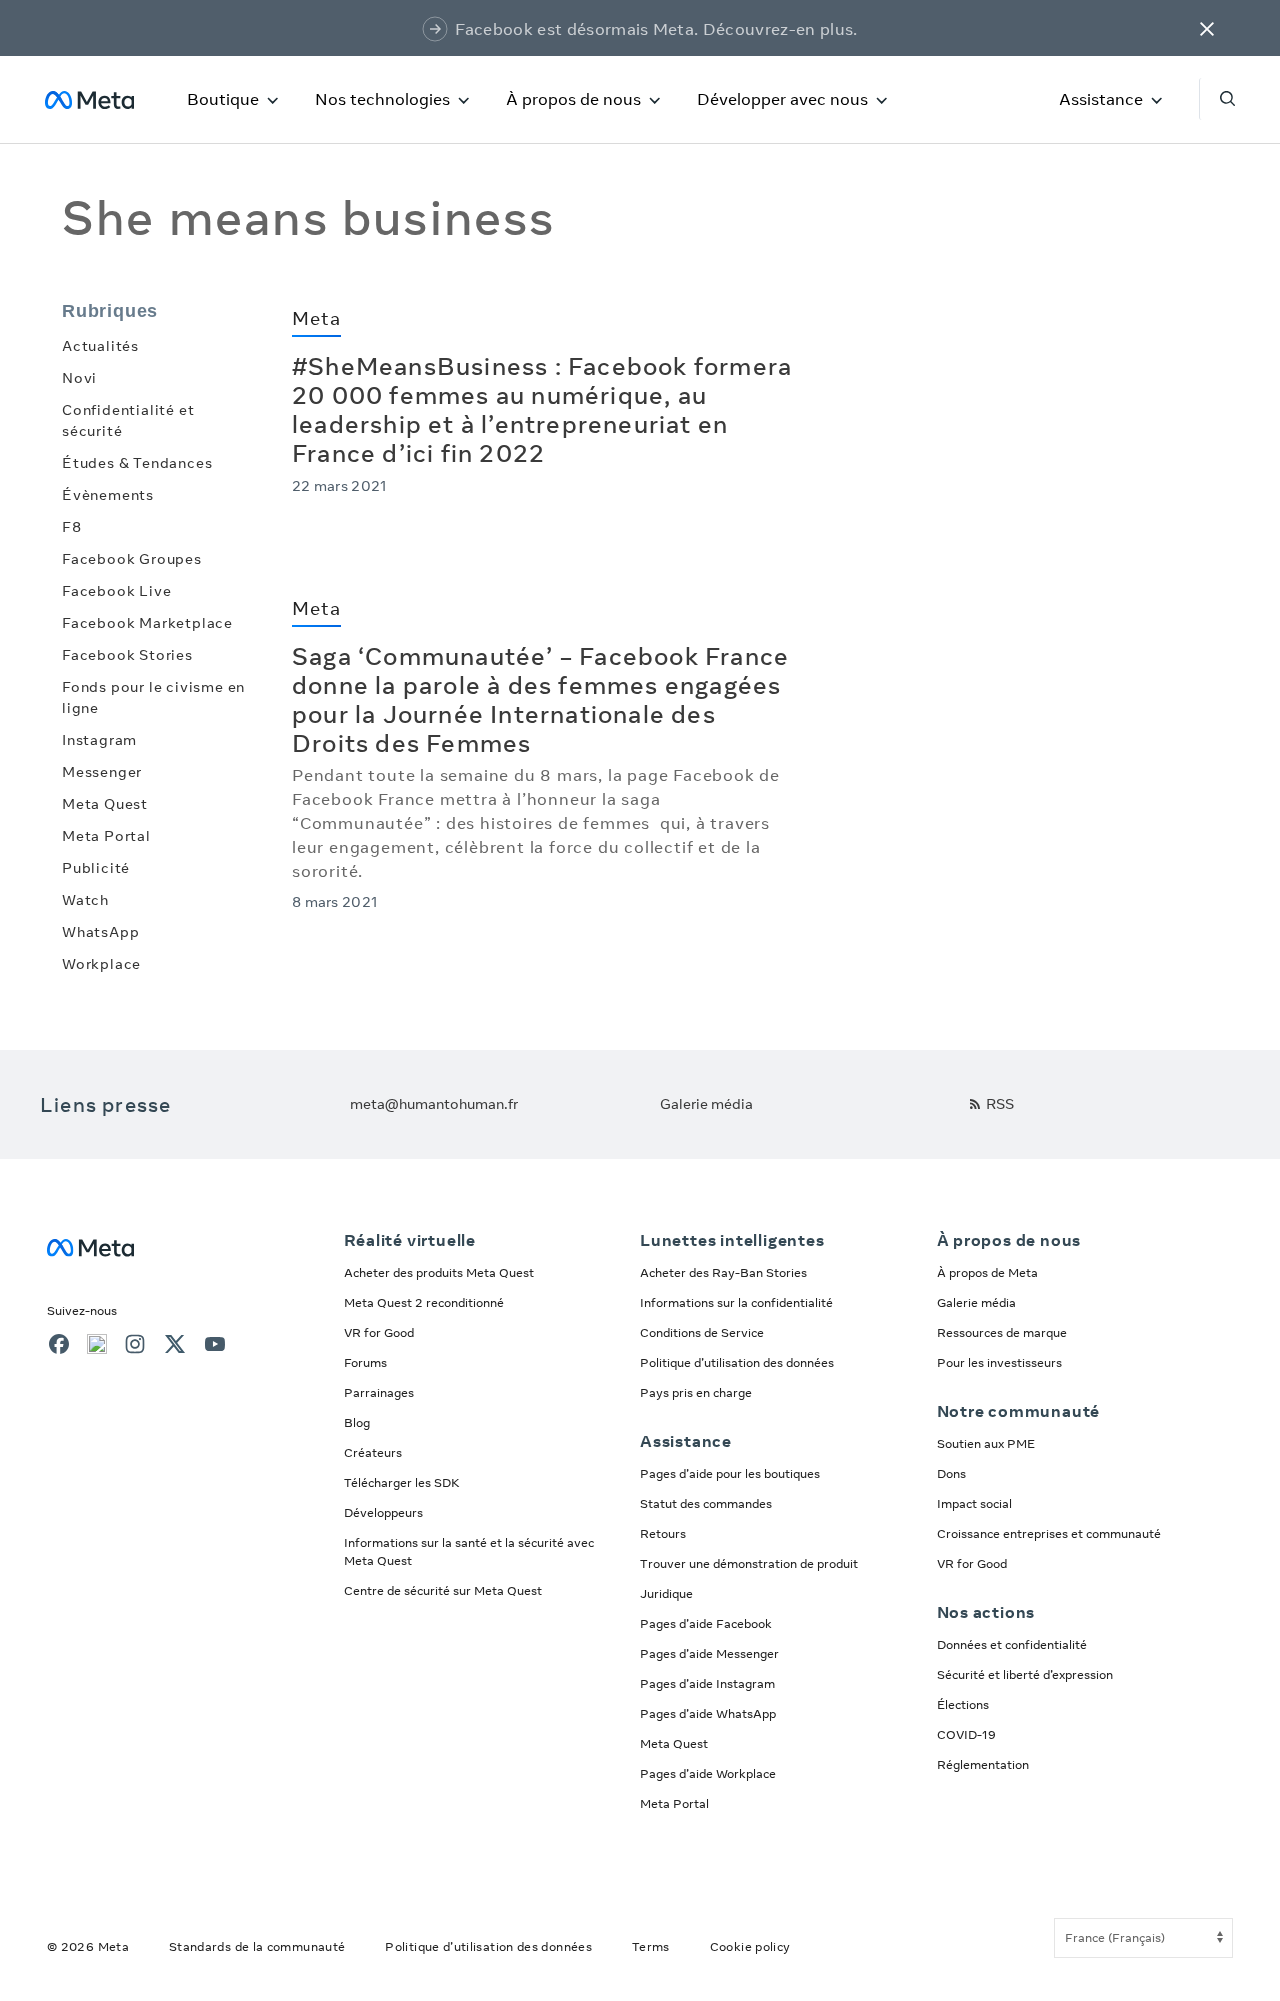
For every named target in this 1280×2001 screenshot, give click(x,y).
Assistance (1101, 99)
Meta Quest (105, 804)
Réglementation (983, 1764)
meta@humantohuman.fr (434, 1104)
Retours (663, 1533)
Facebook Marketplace (147, 623)
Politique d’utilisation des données (737, 1362)
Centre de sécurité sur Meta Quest (443, 1590)
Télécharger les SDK (402, 1482)
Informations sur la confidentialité (736, 1302)
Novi (79, 378)
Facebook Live (116, 591)
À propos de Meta (987, 1272)
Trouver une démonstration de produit (749, 1563)
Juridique (666, 1593)
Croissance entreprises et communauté (1049, 1533)
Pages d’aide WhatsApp (708, 1713)
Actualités (100, 346)
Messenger (102, 772)
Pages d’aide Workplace (708, 1773)
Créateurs (373, 1452)
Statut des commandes (706, 1503)
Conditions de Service (702, 1332)
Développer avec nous (782, 99)
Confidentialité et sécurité (128, 420)
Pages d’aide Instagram (707, 1683)
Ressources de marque (1002, 1332)
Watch (85, 900)
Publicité (96, 868)
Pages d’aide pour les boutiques (730, 1473)
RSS (1000, 1104)
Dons (951, 1473)
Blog (357, 1422)
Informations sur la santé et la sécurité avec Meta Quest (469, 1551)
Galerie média (706, 1104)
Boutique (223, 99)
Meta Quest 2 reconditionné (424, 1302)
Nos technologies (382, 99)
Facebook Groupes (132, 559)
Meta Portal (106, 836)
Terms (651, 1946)
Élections (963, 1704)
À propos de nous (573, 99)
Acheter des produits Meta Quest (439, 1272)
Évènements (108, 495)
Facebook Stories (127, 655)
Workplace (101, 964)
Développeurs (383, 1512)
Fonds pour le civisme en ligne (153, 697)
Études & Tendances (137, 463)
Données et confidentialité (1012, 1644)
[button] (1207, 28)
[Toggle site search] (1217, 99)
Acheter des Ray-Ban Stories (723, 1272)
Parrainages (379, 1392)
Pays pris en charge (696, 1392)
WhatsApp (100, 932)
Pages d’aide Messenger (709, 1653)
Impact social (974, 1503)
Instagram (99, 740)
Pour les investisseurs (999, 1362)
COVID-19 (966, 1734)
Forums (365, 1362)
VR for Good (379, 1332)
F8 (72, 527)
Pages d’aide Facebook (706, 1623)
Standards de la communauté (257, 1946)
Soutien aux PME (986, 1443)
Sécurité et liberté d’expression (1025, 1674)
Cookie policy (750, 1946)
